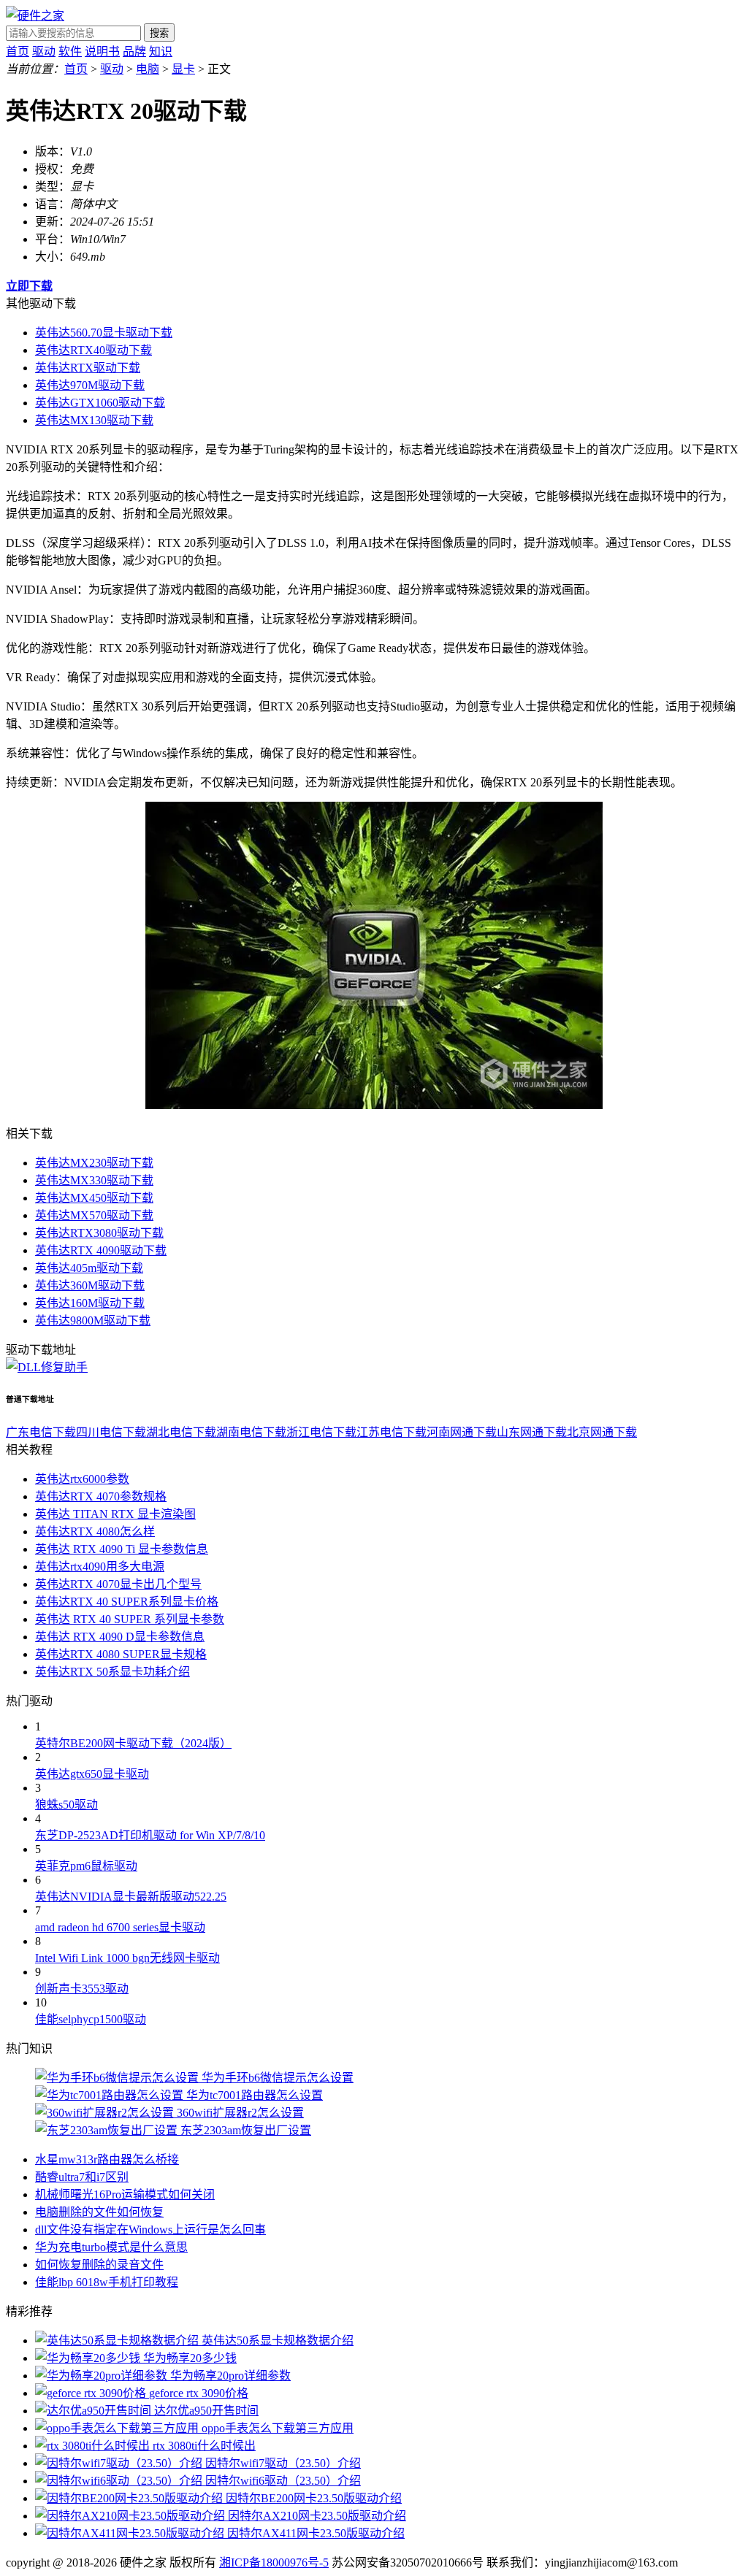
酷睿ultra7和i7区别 (82, 2177)
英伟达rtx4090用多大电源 (100, 1567)
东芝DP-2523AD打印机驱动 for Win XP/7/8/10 (150, 1835)
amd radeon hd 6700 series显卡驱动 (120, 1927)
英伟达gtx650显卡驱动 (92, 1774)
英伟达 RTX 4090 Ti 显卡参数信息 (122, 1549)
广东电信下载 (41, 1432)
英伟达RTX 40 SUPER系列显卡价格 (127, 1602)
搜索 (159, 33)
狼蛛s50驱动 (66, 1805)
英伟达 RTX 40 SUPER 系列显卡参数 (130, 1619)
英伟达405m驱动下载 (89, 1268)
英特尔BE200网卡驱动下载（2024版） (133, 1743)
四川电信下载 (111, 1432)
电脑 (148, 69)
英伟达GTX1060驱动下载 (100, 403)
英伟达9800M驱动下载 (93, 1320)
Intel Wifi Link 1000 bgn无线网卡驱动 (127, 1958)
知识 (161, 51)
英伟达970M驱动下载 (90, 385)
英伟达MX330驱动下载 (94, 1180)
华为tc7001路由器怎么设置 (255, 2095)
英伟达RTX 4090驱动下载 (101, 1250)
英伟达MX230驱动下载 (94, 1163)
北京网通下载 (602, 1432)
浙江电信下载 (321, 1432)
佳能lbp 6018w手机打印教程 (107, 2282)
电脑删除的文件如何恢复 (99, 2212)
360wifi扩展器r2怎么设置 (240, 2113)
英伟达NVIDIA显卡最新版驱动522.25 (131, 1897)
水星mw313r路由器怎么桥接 (107, 2159)
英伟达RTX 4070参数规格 (101, 1496)
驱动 (44, 51)
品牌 (134, 51)
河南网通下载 (462, 1432)
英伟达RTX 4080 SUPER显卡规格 (121, 1654)
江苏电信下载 (392, 1432)
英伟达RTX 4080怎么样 (95, 1532)
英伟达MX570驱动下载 (94, 1215)
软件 (70, 51)
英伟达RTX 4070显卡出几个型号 (118, 1584)
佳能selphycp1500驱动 (91, 2019)
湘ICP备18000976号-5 (274, 2562)
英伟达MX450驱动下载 (94, 1198)
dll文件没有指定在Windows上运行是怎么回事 (150, 2230)
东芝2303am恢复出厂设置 (246, 2130)
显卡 (183, 69)
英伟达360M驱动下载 (90, 1285)
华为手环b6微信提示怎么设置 (278, 2078)
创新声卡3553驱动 (82, 1989)
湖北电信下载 (181, 1432)
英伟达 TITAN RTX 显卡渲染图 (115, 1514)
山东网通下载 (532, 1432)
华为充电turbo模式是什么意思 (111, 2247)
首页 (18, 51)
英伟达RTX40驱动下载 (93, 350)
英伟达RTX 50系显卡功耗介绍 (112, 1672)
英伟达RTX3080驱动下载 (99, 1233)
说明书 (102, 51)
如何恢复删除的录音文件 (99, 2265)
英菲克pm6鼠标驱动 (86, 1866)
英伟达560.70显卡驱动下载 (104, 333)
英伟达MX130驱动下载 (94, 420)
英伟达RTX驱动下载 (88, 368)
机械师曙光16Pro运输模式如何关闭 (125, 2194)
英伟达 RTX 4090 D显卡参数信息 (120, 1637)
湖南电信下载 (251, 1432)
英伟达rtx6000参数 (82, 1479)
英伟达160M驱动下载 (90, 1303)
